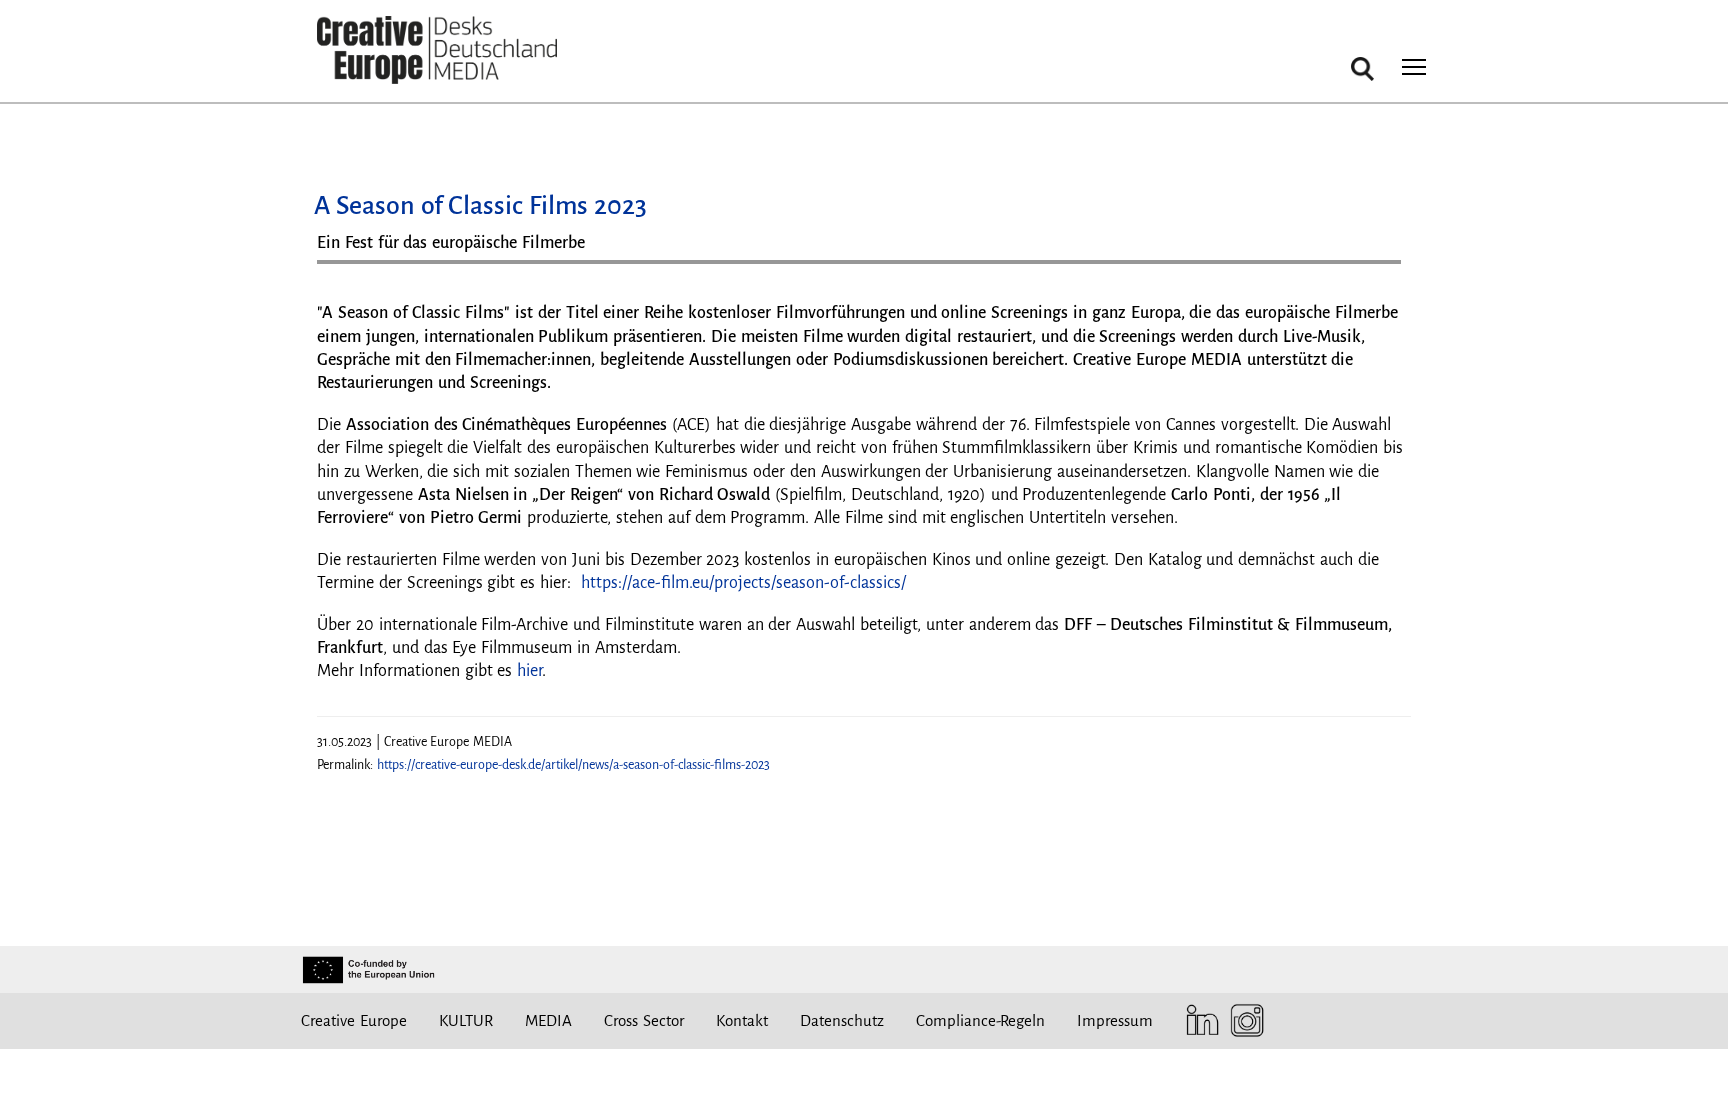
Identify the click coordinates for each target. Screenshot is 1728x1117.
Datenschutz (842, 1020)
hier (529, 671)
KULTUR (466, 1020)
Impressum (1115, 1020)
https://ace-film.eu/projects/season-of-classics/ (743, 583)
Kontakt (742, 1020)
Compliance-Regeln (980, 1020)
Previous (352, 269)
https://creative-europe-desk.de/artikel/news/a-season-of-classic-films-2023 (573, 765)
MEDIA (548, 1020)
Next (1376, 269)
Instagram (1242, 1020)
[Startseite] (437, 50)
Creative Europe (354, 1020)
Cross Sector (644, 1020)
